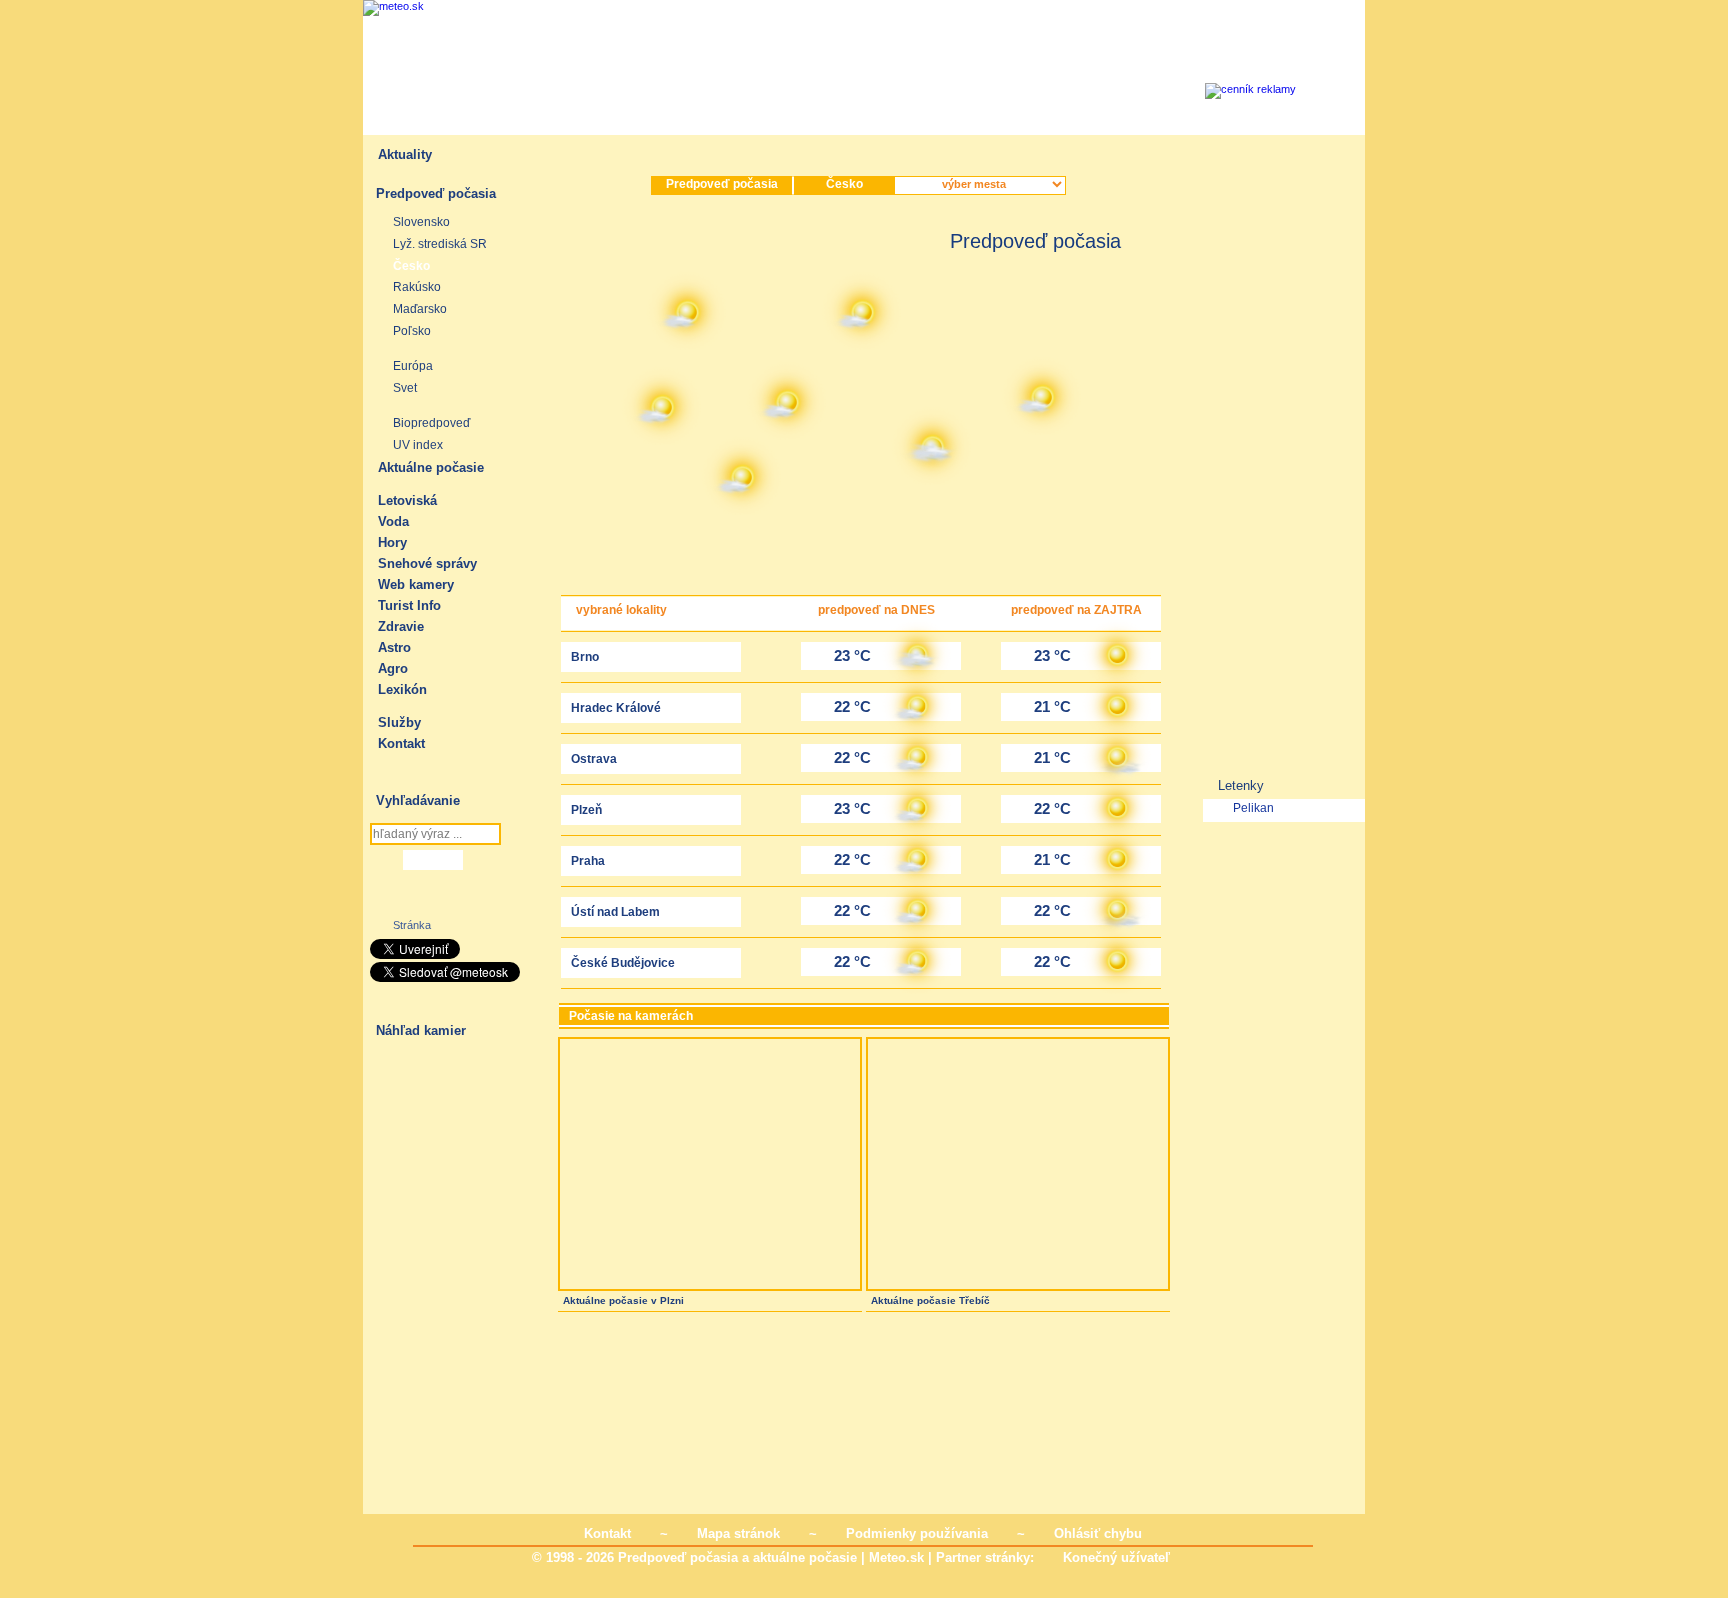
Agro (393, 668)
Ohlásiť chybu (1098, 1533)
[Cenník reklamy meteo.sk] (1320, 93)
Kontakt (401, 743)
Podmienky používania (917, 1533)
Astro (394, 647)
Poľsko (412, 331)
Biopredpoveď (431, 423)
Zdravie (401, 626)
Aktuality (405, 154)
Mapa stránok (738, 1533)
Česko (411, 266)
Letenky (1241, 785)
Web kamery (416, 584)
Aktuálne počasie (431, 467)
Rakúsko (417, 287)
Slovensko (421, 222)
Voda (393, 521)
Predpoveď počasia (436, 193)
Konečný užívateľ (1116, 1557)
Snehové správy (427, 563)
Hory (392, 542)
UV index (418, 445)
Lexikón (402, 689)
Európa (413, 366)
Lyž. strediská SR (440, 244)
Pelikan (1253, 808)
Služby (399, 722)
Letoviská (407, 500)
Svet (405, 388)
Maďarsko (420, 309)
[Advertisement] (967, 78)
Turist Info (409, 605)
